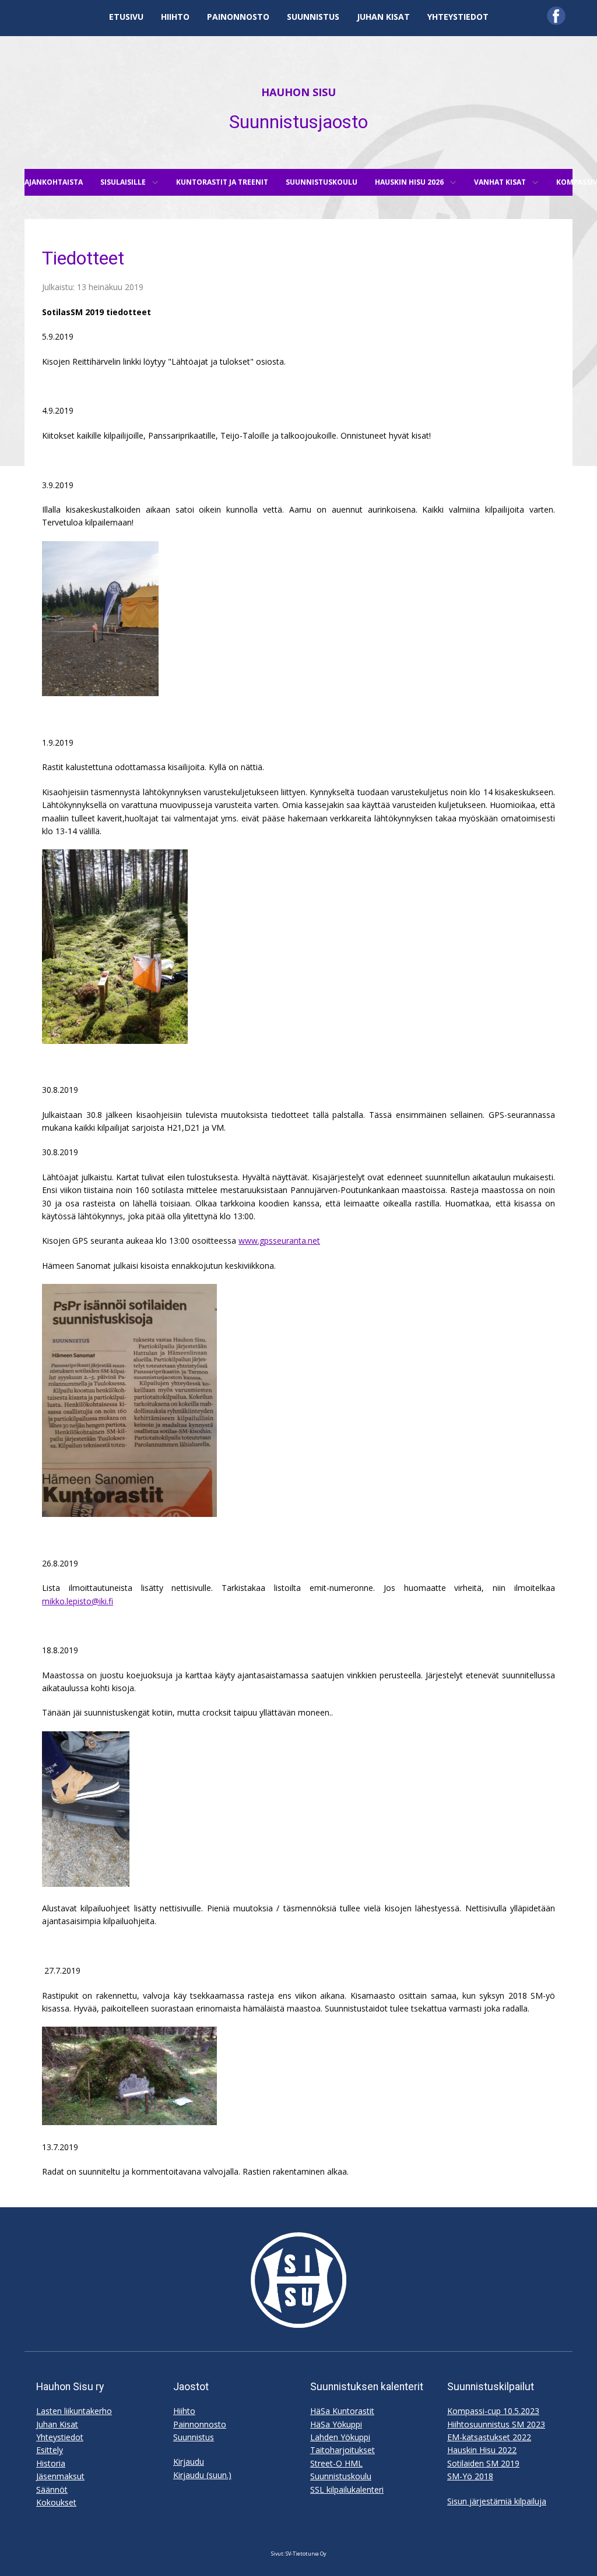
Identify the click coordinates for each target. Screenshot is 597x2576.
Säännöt (52, 2489)
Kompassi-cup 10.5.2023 (493, 2411)
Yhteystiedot (60, 2437)
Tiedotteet (83, 258)
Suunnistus (194, 2437)
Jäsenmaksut (60, 2476)
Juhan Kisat (57, 2424)
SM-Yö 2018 (470, 2476)
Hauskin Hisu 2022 (482, 2450)
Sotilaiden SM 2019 (483, 2463)
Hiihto (184, 2411)
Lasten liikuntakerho (74, 2411)
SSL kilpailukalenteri (347, 2489)
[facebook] (556, 16)
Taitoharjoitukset (343, 2450)
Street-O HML (336, 2463)
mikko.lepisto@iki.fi (78, 1601)
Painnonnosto (200, 2424)
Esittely (50, 2450)
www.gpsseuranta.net (279, 1241)
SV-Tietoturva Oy (306, 2554)
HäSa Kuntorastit (342, 2411)
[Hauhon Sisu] (298, 2280)
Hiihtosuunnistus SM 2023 (496, 2424)
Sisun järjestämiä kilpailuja (497, 2501)
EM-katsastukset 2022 (489, 2437)
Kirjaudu (189, 2462)
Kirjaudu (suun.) (202, 2475)
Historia (51, 2463)
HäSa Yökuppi (336, 2424)
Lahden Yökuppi (340, 2437)
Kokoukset (56, 2502)
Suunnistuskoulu (341, 2476)
